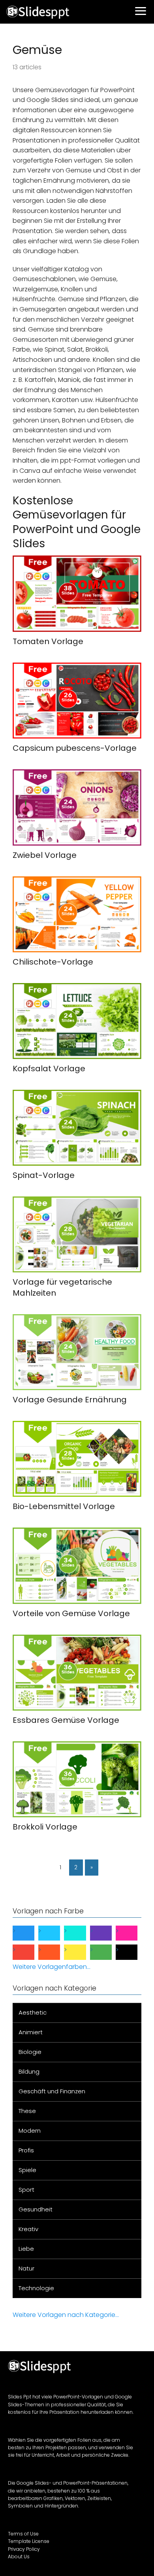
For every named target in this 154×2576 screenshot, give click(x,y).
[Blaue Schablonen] (30, 1933)
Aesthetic (33, 2012)
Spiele (27, 2170)
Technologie (36, 2288)
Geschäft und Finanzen (52, 2091)
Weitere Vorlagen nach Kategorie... (66, 2315)
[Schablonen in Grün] (107, 1952)
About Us (19, 2557)
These (27, 2111)
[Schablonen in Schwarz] (133, 1952)
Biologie (30, 2052)
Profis (26, 2150)
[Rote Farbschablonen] (30, 1952)
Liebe (26, 2249)
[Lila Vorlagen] (107, 1933)
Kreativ (28, 2229)
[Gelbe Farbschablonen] (81, 1952)
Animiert (31, 2032)
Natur (26, 2268)
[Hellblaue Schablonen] (55, 1933)
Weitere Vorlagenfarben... (52, 1967)
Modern (30, 2131)
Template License (29, 2541)
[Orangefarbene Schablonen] (55, 1952)
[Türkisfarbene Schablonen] (81, 1933)
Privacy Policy (24, 2549)
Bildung (29, 2071)
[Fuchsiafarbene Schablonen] (133, 1933)
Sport (26, 2190)
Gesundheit (36, 2209)
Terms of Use (23, 2534)
